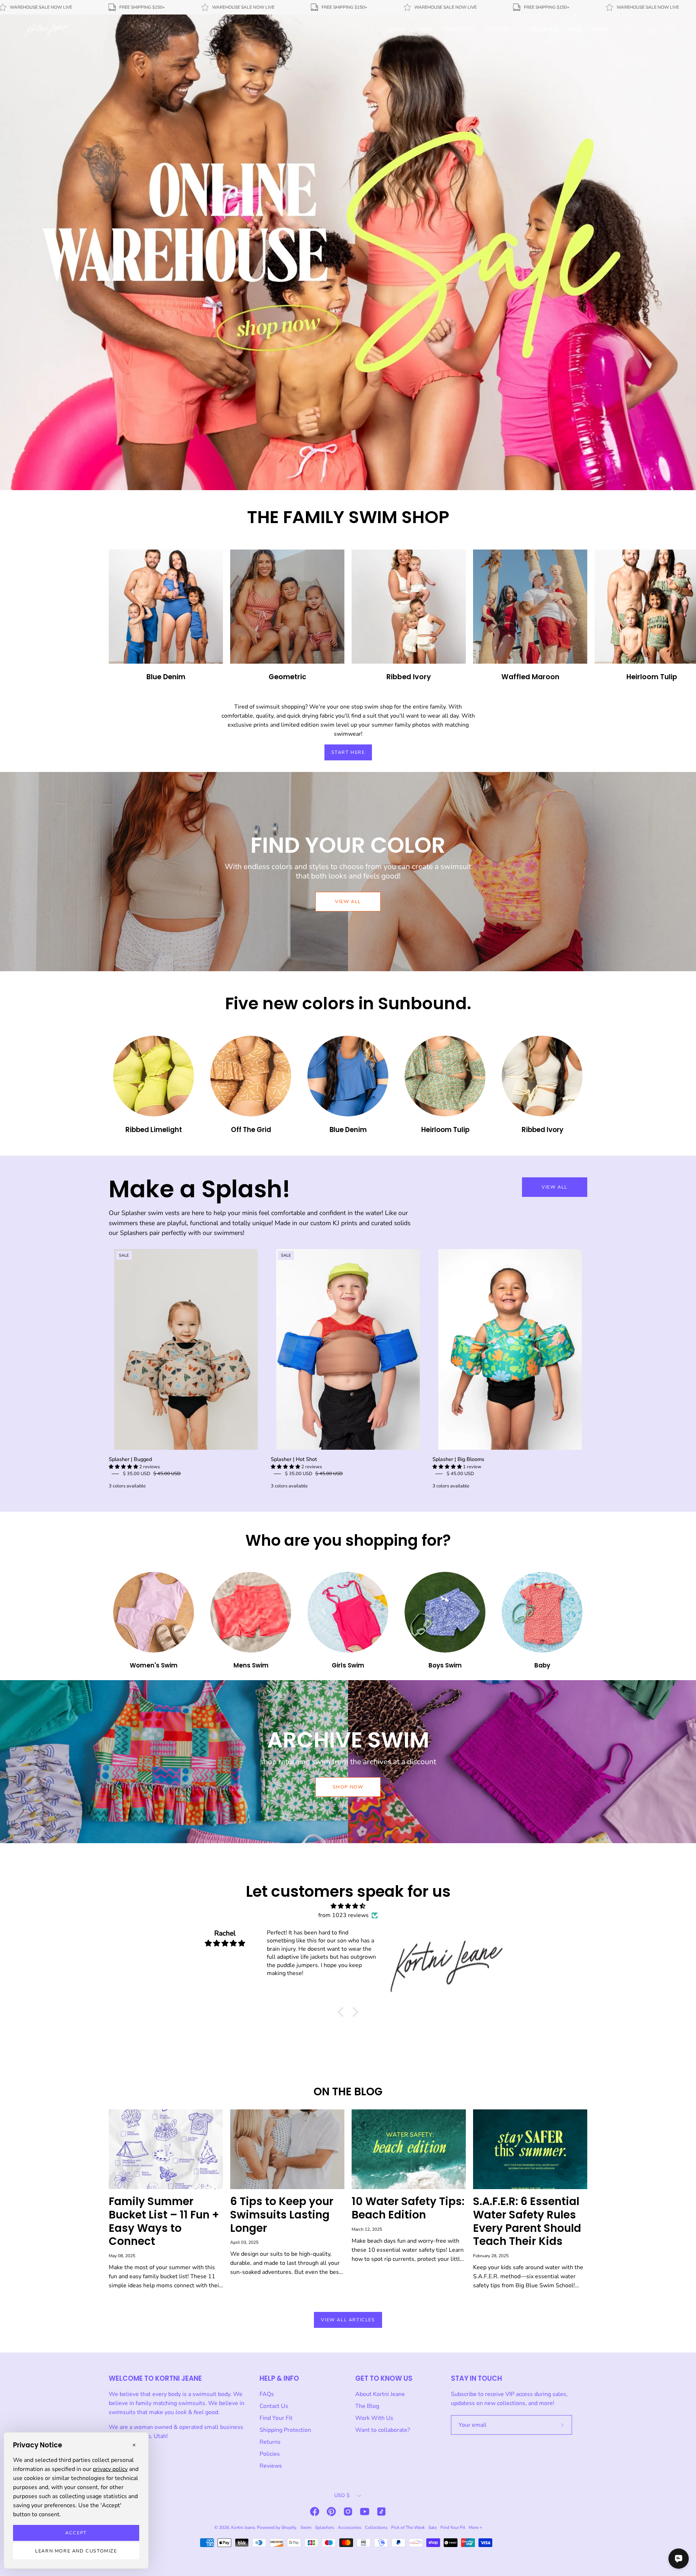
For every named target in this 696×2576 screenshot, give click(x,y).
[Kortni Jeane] (47, 30)
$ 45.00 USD (460, 1474)
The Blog (367, 2406)
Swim (306, 2527)
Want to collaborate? (383, 2430)
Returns (270, 2442)
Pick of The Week (408, 2527)
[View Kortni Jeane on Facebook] (315, 2512)
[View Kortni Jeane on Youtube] (365, 2512)
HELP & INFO (279, 2378)
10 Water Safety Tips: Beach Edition (408, 2208)
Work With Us (374, 2418)
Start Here (348, 752)
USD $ (342, 2495)
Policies (270, 2454)
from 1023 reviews (343, 1915)
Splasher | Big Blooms (458, 1459)
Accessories (350, 2527)
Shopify (289, 2527)
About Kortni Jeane (380, 2394)
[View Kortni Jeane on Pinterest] (331, 2512)
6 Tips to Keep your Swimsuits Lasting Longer (282, 2215)
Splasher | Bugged (130, 1459)
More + (475, 2527)
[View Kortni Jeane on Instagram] (348, 2512)
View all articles (348, 2320)
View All (555, 1187)
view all (348, 902)
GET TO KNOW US (384, 2378)
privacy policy (110, 2469)
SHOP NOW (348, 1787)
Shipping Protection (285, 2430)
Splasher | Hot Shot (294, 1459)
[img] (348, 1906)
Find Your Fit (276, 2418)
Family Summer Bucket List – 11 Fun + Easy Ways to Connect (164, 2221)
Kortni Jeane (243, 2527)
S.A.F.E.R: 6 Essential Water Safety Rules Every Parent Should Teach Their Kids (527, 2221)
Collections (376, 2527)
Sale (433, 2527)
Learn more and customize (76, 2551)
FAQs (267, 2394)
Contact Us (274, 2406)
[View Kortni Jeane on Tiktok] (381, 2512)
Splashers (325, 2527)
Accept (76, 2533)
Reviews (271, 2466)
